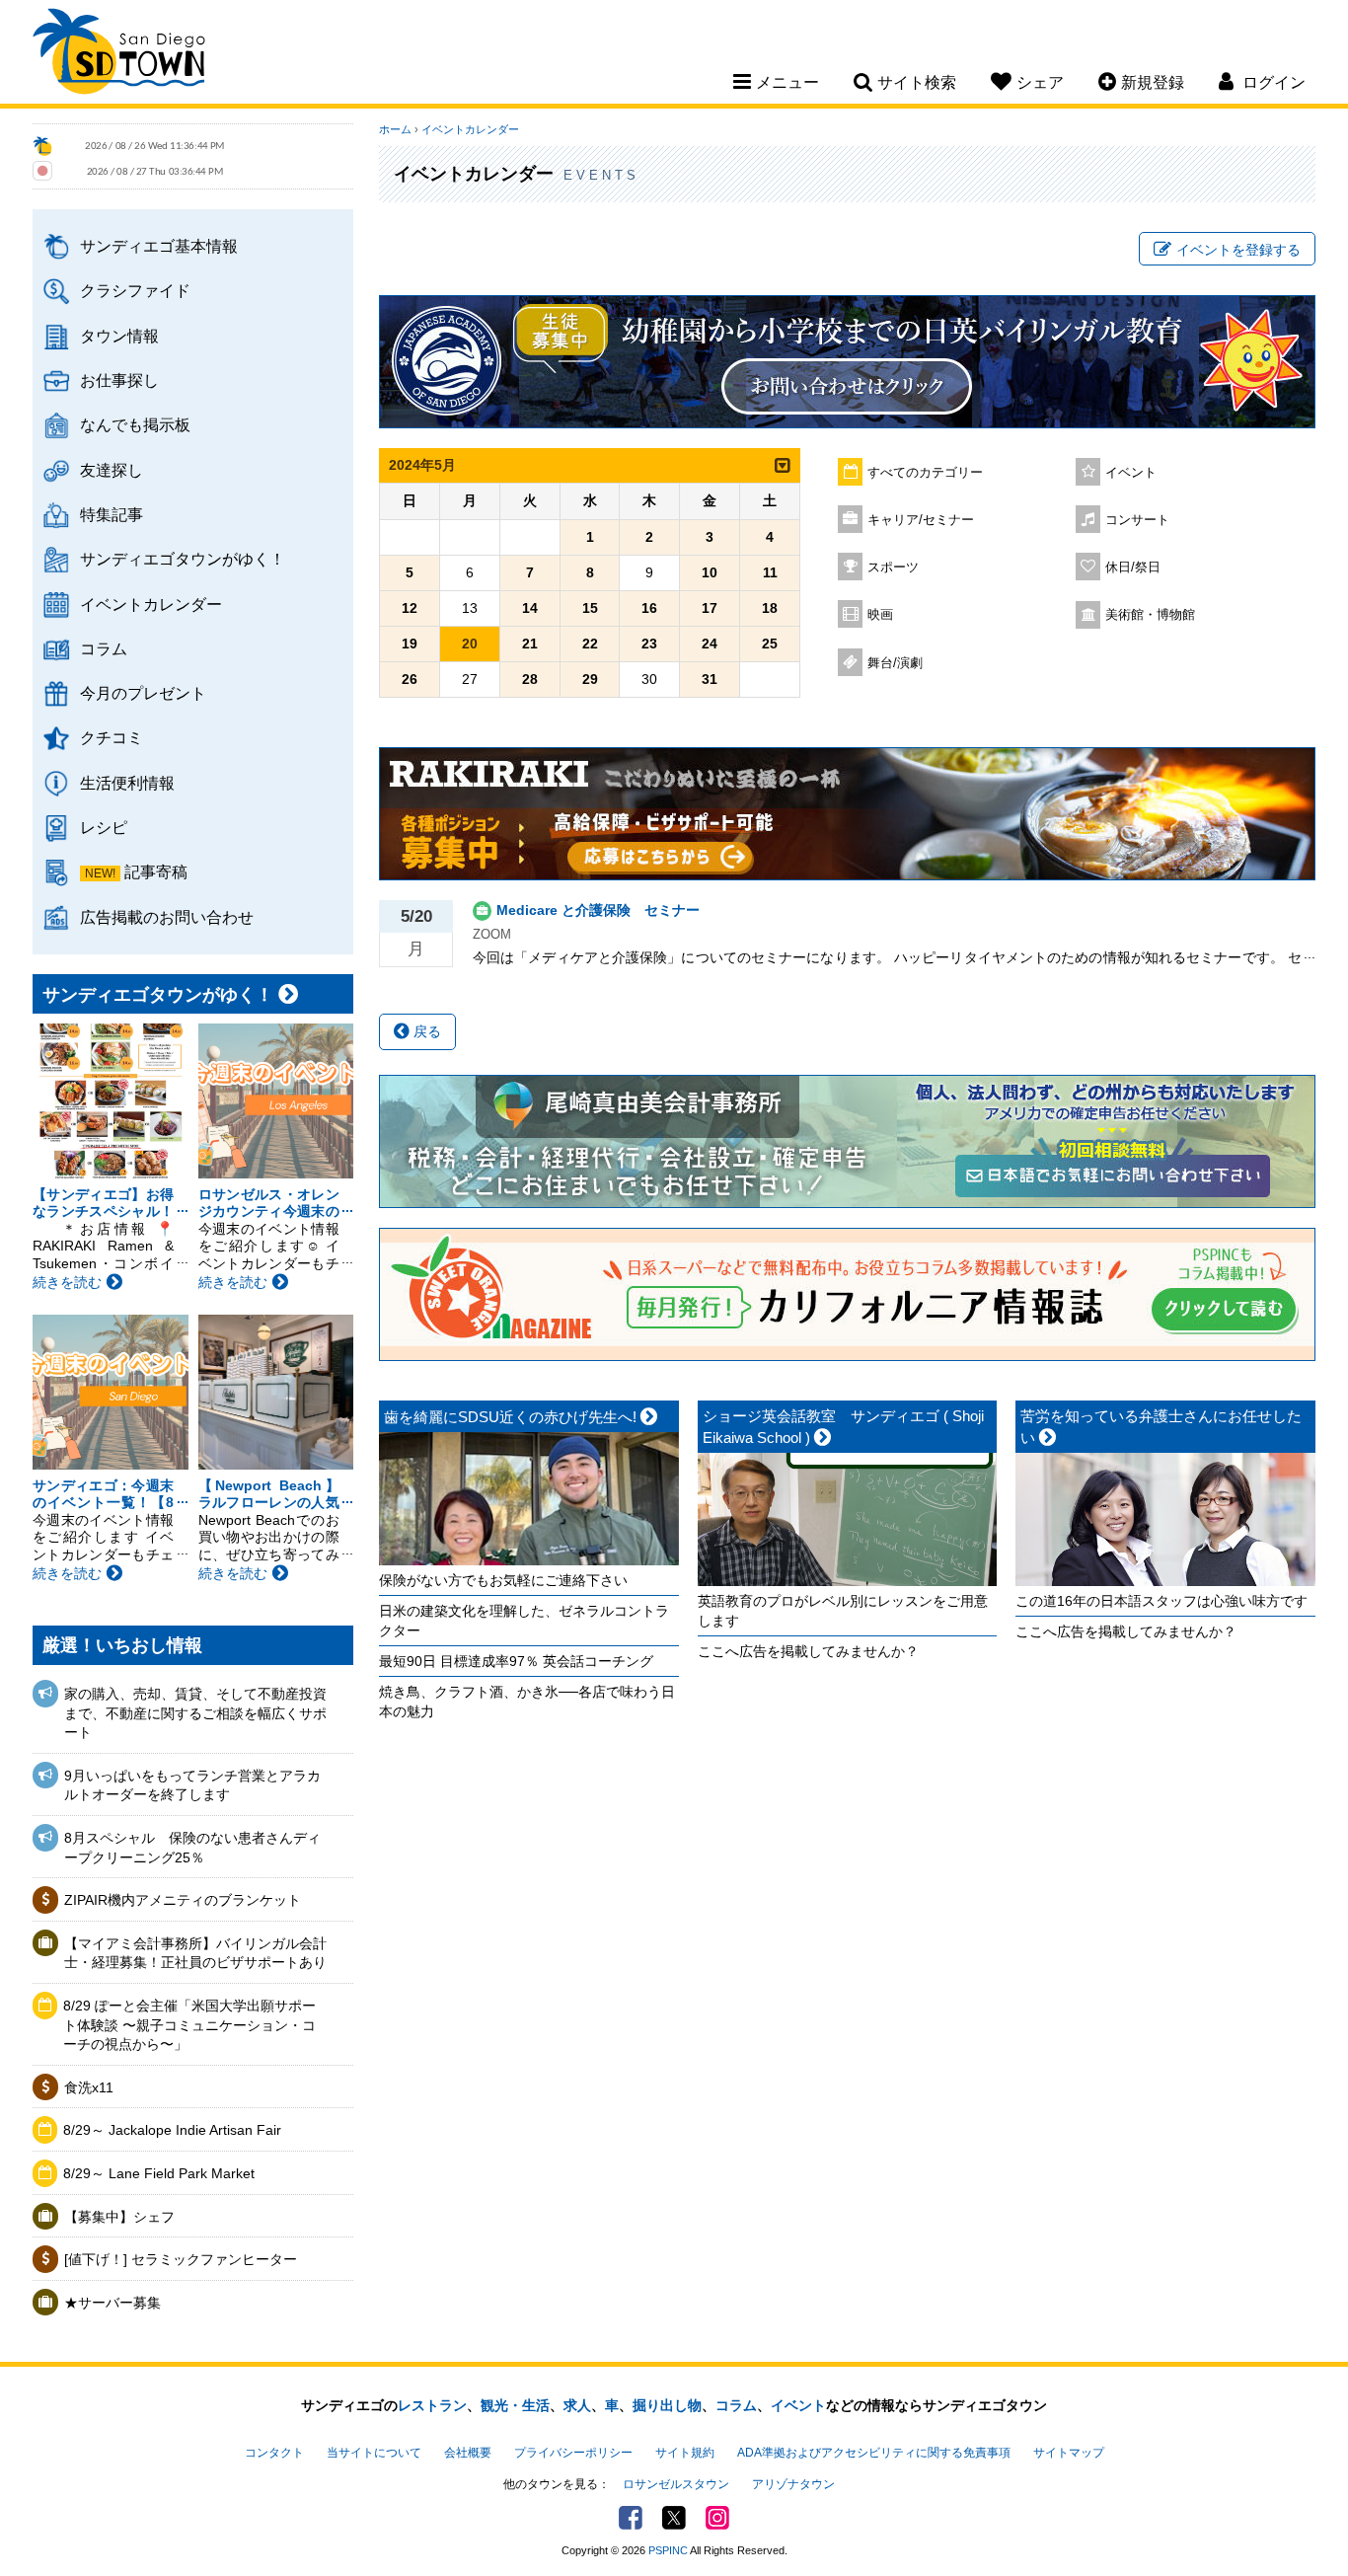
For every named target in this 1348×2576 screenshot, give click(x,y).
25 (770, 644)
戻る (425, 1031)
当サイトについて (374, 2453)
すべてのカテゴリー (925, 473)
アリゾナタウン (793, 2484)
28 (530, 679)
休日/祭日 (1133, 568)
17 (710, 608)
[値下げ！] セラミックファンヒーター (181, 2259)
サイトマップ (1069, 2453)
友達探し (112, 470)
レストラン (432, 2405)
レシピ (104, 827)
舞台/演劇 (895, 663)
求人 (577, 2405)
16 (649, 608)
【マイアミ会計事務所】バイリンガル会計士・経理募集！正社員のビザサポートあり (195, 1953)
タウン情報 (119, 336)
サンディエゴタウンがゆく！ (183, 559)
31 (710, 679)
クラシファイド (135, 290)
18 (770, 608)
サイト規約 (685, 2453)
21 (530, 644)
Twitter (674, 2518)
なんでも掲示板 (135, 424)
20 (470, 644)
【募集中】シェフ (119, 2217)
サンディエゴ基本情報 (159, 246)
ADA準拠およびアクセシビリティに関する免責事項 (874, 2453)
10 (710, 572)
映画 (880, 615)
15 (590, 608)
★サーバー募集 (112, 2303)
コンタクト (274, 2453)
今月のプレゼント (143, 693)
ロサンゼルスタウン (676, 2484)
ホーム (395, 129)
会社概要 (468, 2453)
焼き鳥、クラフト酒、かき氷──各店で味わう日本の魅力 (527, 1702)
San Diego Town (119, 54)
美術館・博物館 (1150, 615)
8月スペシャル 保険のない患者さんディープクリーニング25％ (192, 1848)
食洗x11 (89, 2087)
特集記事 (112, 514)
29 (590, 679)
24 (710, 644)
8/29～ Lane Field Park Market (159, 2173)
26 (410, 679)
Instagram (717, 2518)
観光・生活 (515, 2405)
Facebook (631, 2518)
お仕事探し (119, 380)
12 (410, 608)
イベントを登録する (1238, 250)
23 (649, 644)
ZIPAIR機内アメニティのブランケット (183, 1900)
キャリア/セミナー (921, 520)
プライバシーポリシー (573, 2453)
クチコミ (112, 737)
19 (410, 644)
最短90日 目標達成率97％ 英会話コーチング (516, 1661)
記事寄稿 (156, 871)
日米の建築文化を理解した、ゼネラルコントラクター (524, 1621)
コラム (104, 648)
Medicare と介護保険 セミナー (598, 910)
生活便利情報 (127, 783)
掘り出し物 (667, 2405)
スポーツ (893, 568)
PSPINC (668, 2550)
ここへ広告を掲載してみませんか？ (808, 1651)
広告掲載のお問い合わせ (167, 917)
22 (590, 644)
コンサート (1137, 520)
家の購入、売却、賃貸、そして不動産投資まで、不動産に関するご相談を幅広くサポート (195, 1713)
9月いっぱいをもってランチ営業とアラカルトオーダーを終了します (192, 1785)
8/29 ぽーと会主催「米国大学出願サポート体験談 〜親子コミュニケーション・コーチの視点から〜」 (189, 2025)
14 (530, 608)
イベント (1131, 473)
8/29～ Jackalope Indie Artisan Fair (172, 2130)
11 (770, 572)
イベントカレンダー (151, 604)
